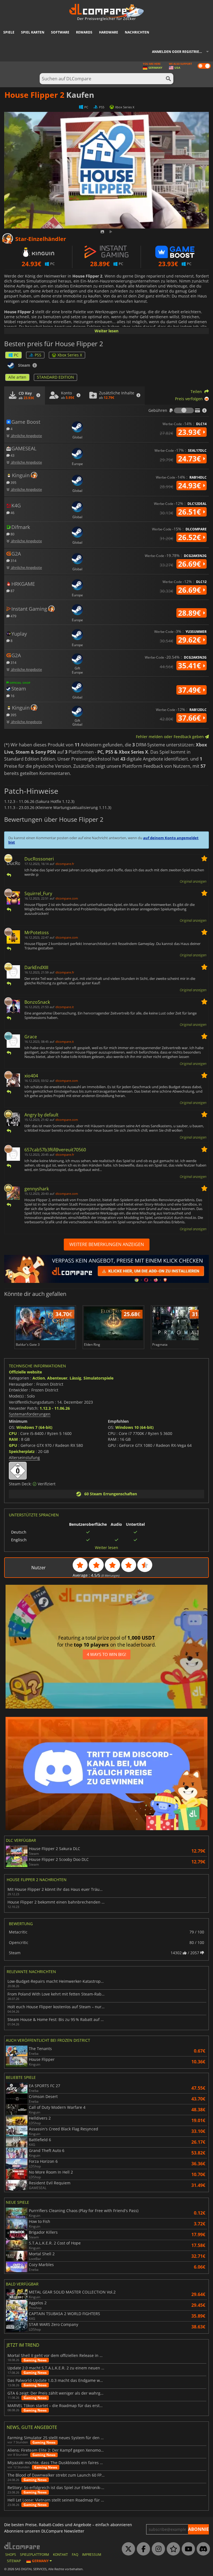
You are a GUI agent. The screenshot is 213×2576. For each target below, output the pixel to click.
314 (13, 560)
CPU (13, 1433)
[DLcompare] (22, 2546)
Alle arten (17, 377)
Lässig (75, 1378)
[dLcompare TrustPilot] (172, 2549)
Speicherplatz (22, 1451)
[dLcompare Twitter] (127, 2549)
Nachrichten (137, 32)
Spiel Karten (33, 32)
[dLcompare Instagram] (157, 2549)
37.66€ (190, 718)
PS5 (38, 355)
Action (39, 1378)
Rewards (84, 32)
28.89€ (190, 613)
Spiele (9, 32)
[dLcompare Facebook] (142, 2549)
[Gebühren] (184, 410)
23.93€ (190, 432)
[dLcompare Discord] (202, 2549)
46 (12, 513)
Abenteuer (57, 1378)
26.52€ (190, 537)
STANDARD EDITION (55, 377)
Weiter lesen (106, 331)
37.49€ (190, 690)
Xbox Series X (70, 355)
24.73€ (190, 459)
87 (12, 591)
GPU (13, 1445)
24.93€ (190, 486)
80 (12, 534)
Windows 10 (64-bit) (135, 1427)
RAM (13, 1439)
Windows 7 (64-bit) (34, 1427)
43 (12, 455)
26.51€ (190, 512)
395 (13, 482)
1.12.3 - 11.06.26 (55, 1408)
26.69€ (190, 564)
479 (13, 616)
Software (60, 32)
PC (16, 355)
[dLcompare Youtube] (187, 2549)
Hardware (109, 32)
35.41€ (190, 666)
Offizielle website (25, 1372)
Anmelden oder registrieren (179, 52)
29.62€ (190, 640)
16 (12, 696)
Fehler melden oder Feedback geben (170, 737)
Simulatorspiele (98, 1378)
